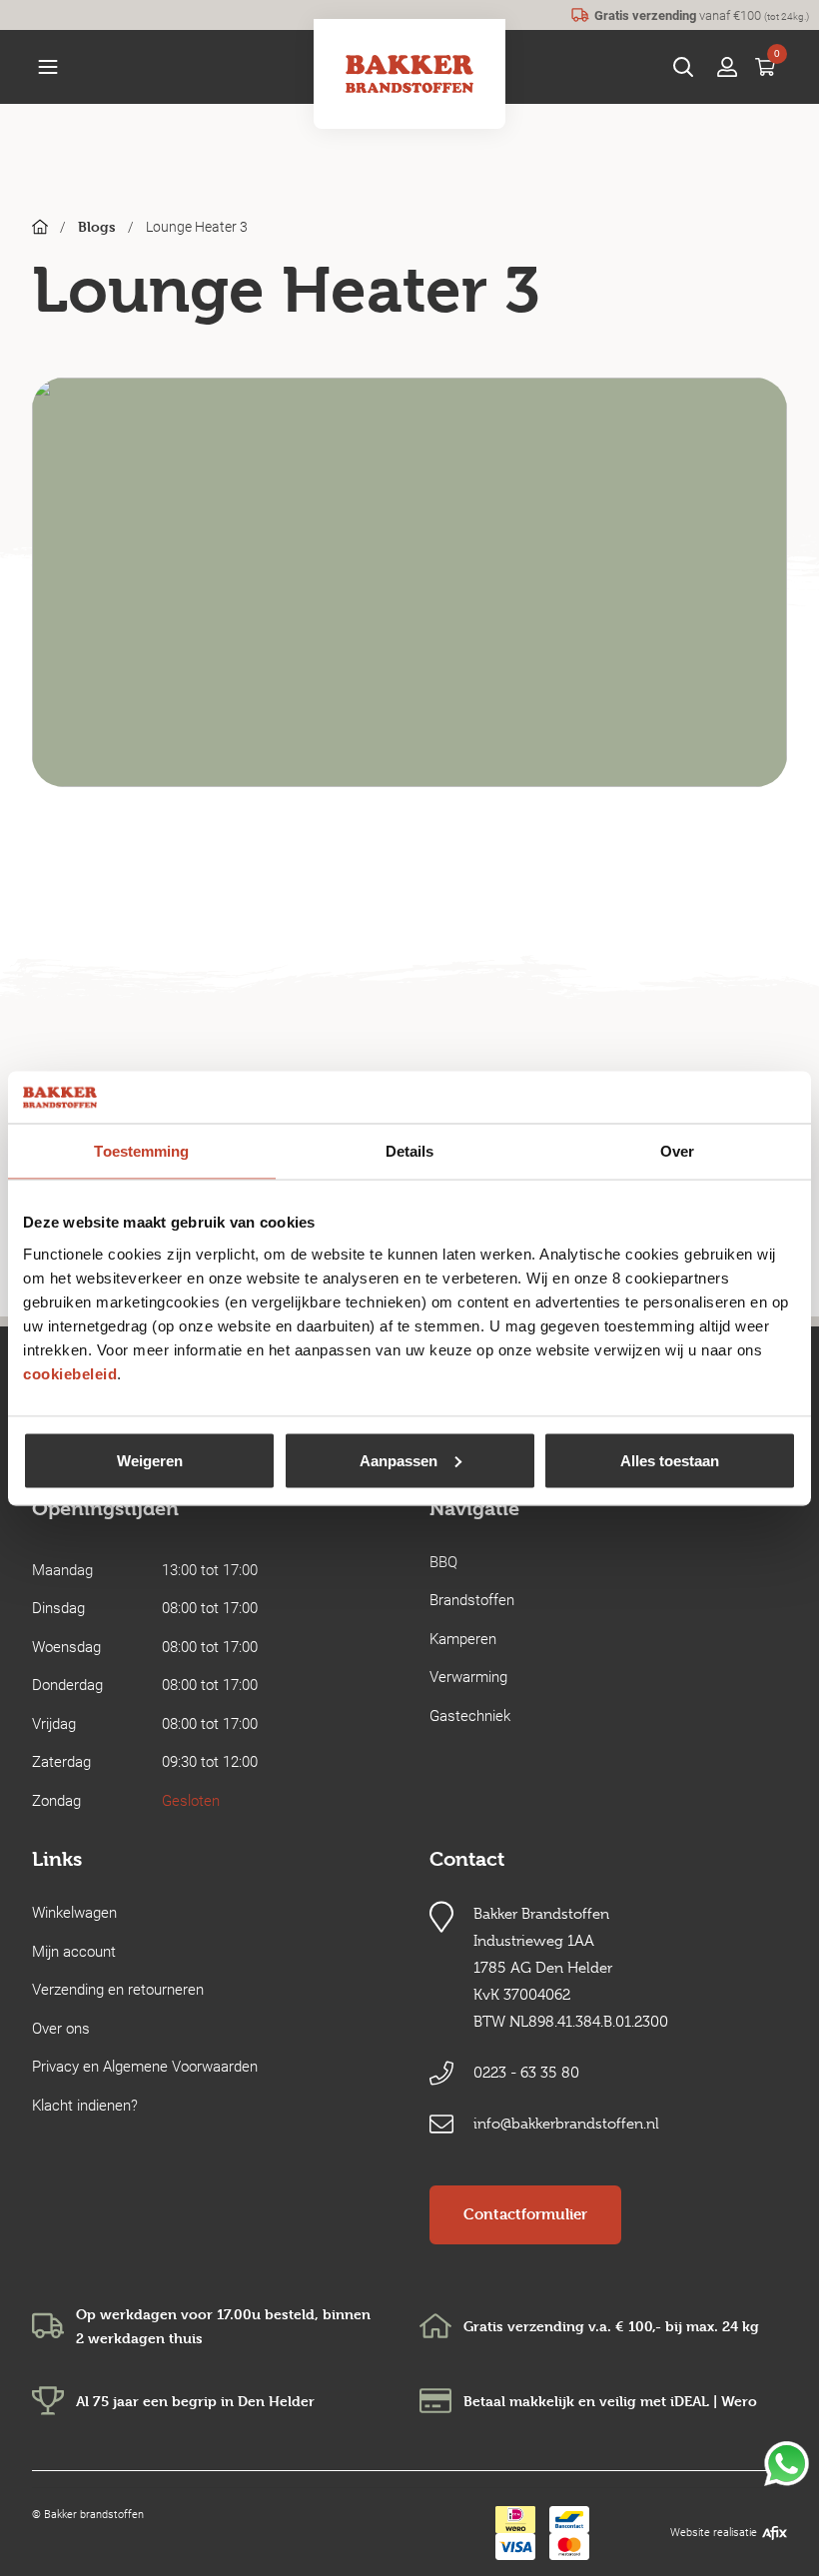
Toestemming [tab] (141, 1151)
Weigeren (150, 1460)
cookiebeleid (70, 1373)
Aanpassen (399, 1460)
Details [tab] (410, 1151)
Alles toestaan (670, 1460)
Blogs (97, 226)
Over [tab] (677, 1151)
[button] (48, 67)
